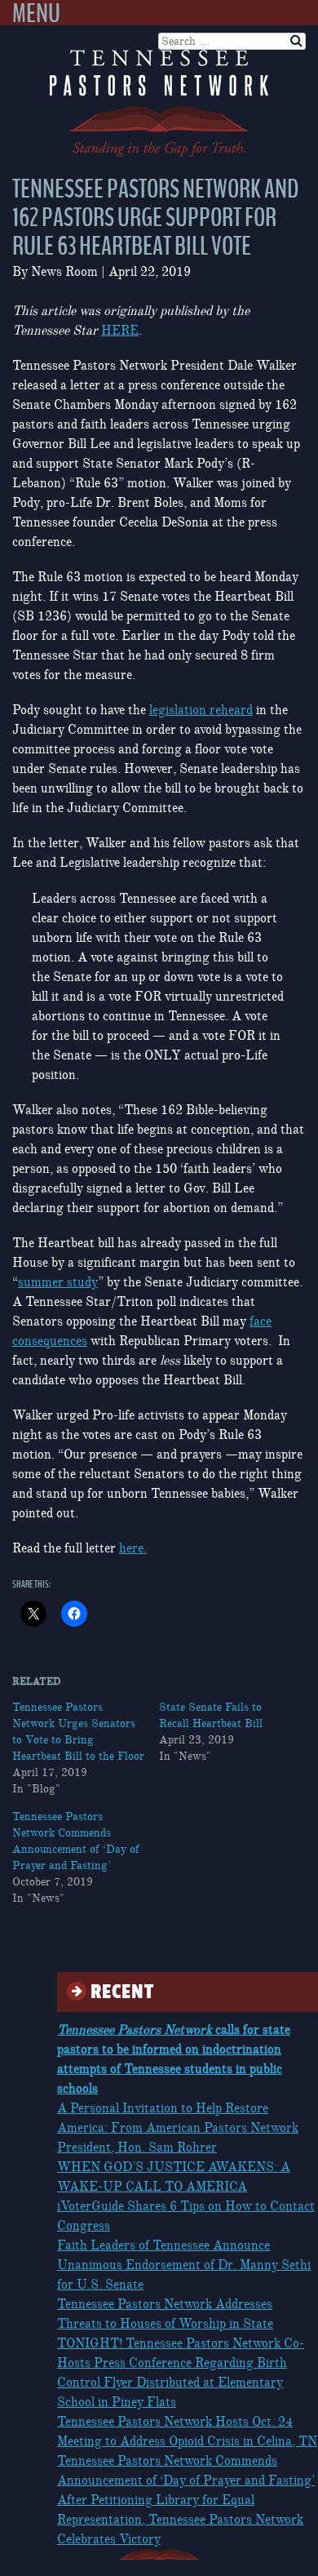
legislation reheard (201, 710)
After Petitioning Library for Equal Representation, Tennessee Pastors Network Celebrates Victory (180, 2520)
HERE (120, 331)
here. (133, 1548)
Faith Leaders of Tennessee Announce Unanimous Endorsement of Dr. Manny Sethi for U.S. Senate (184, 2265)
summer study (58, 1282)
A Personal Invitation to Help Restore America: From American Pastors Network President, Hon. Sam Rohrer (178, 2128)
